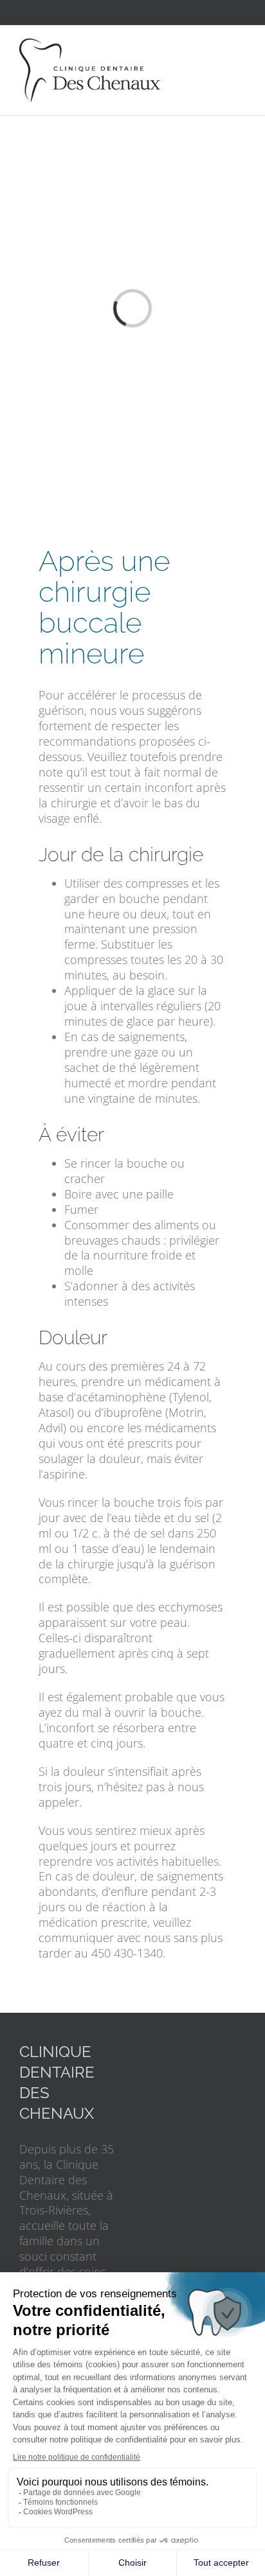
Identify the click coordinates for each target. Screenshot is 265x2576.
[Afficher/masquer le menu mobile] (241, 45)
